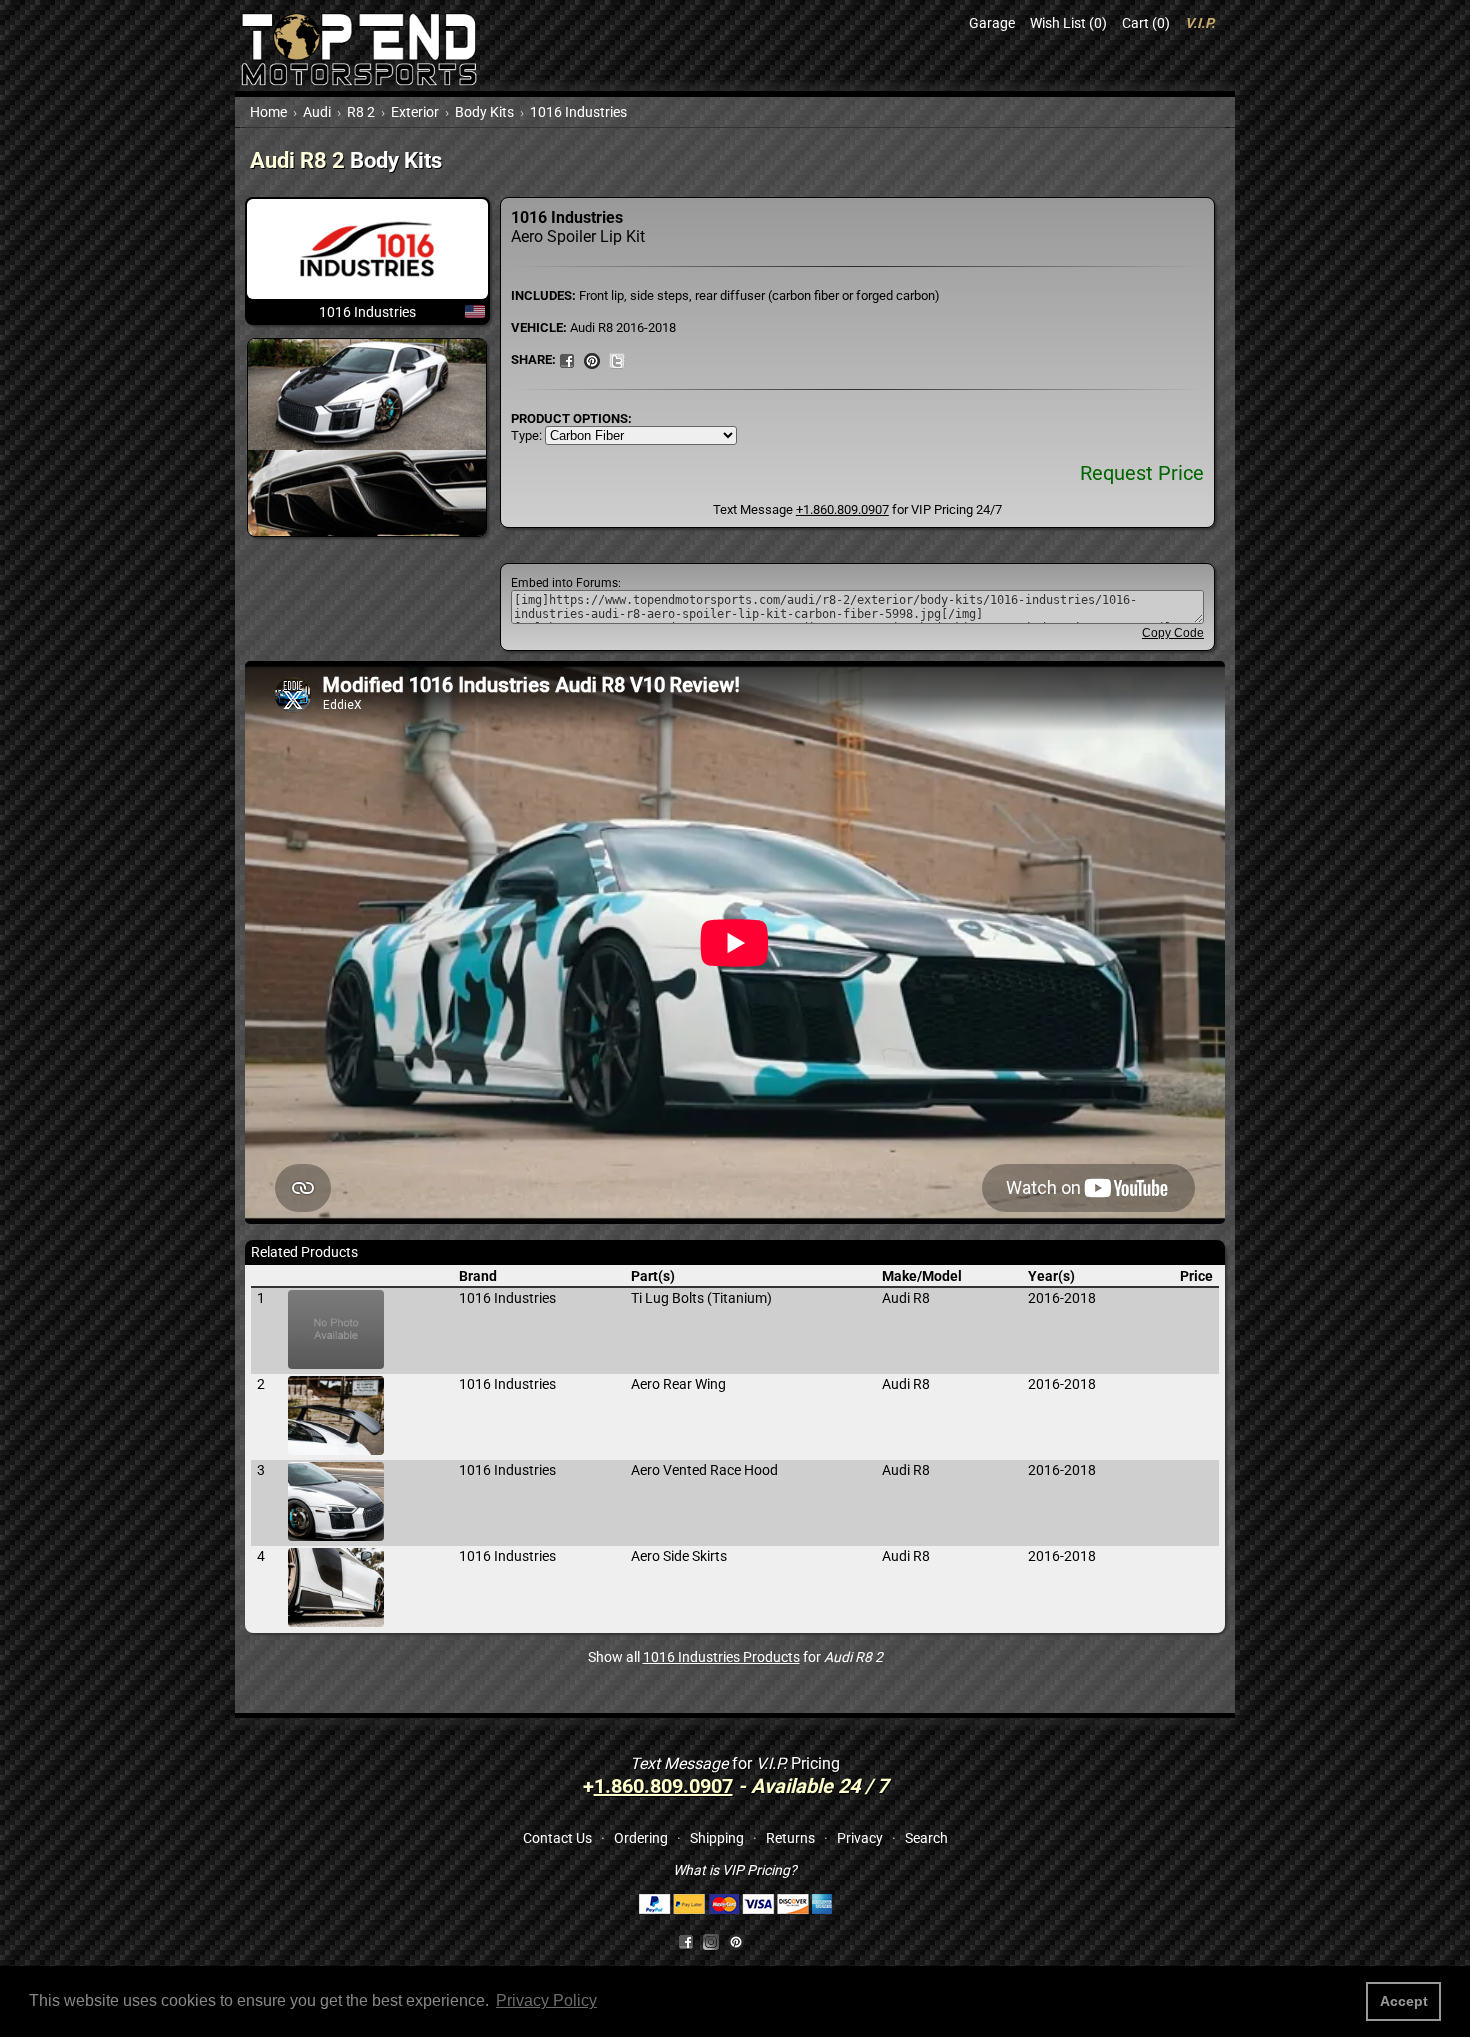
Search (926, 1838)
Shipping (717, 1838)
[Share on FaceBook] (567, 359)
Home (268, 112)
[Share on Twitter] (617, 359)
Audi (317, 112)
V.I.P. (1200, 23)
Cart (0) (1146, 23)
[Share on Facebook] (686, 1941)
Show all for (735, 1657)
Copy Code (1173, 633)
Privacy (860, 1838)
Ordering (641, 1838)
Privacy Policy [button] (546, 2000)
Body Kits (484, 112)
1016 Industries (578, 112)
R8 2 (361, 112)
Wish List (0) (1068, 23)
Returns (790, 1838)
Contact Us (557, 1838)
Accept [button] (1404, 2001)
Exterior (415, 112)
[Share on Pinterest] (592, 359)
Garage (992, 23)
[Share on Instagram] (715, 1941)
